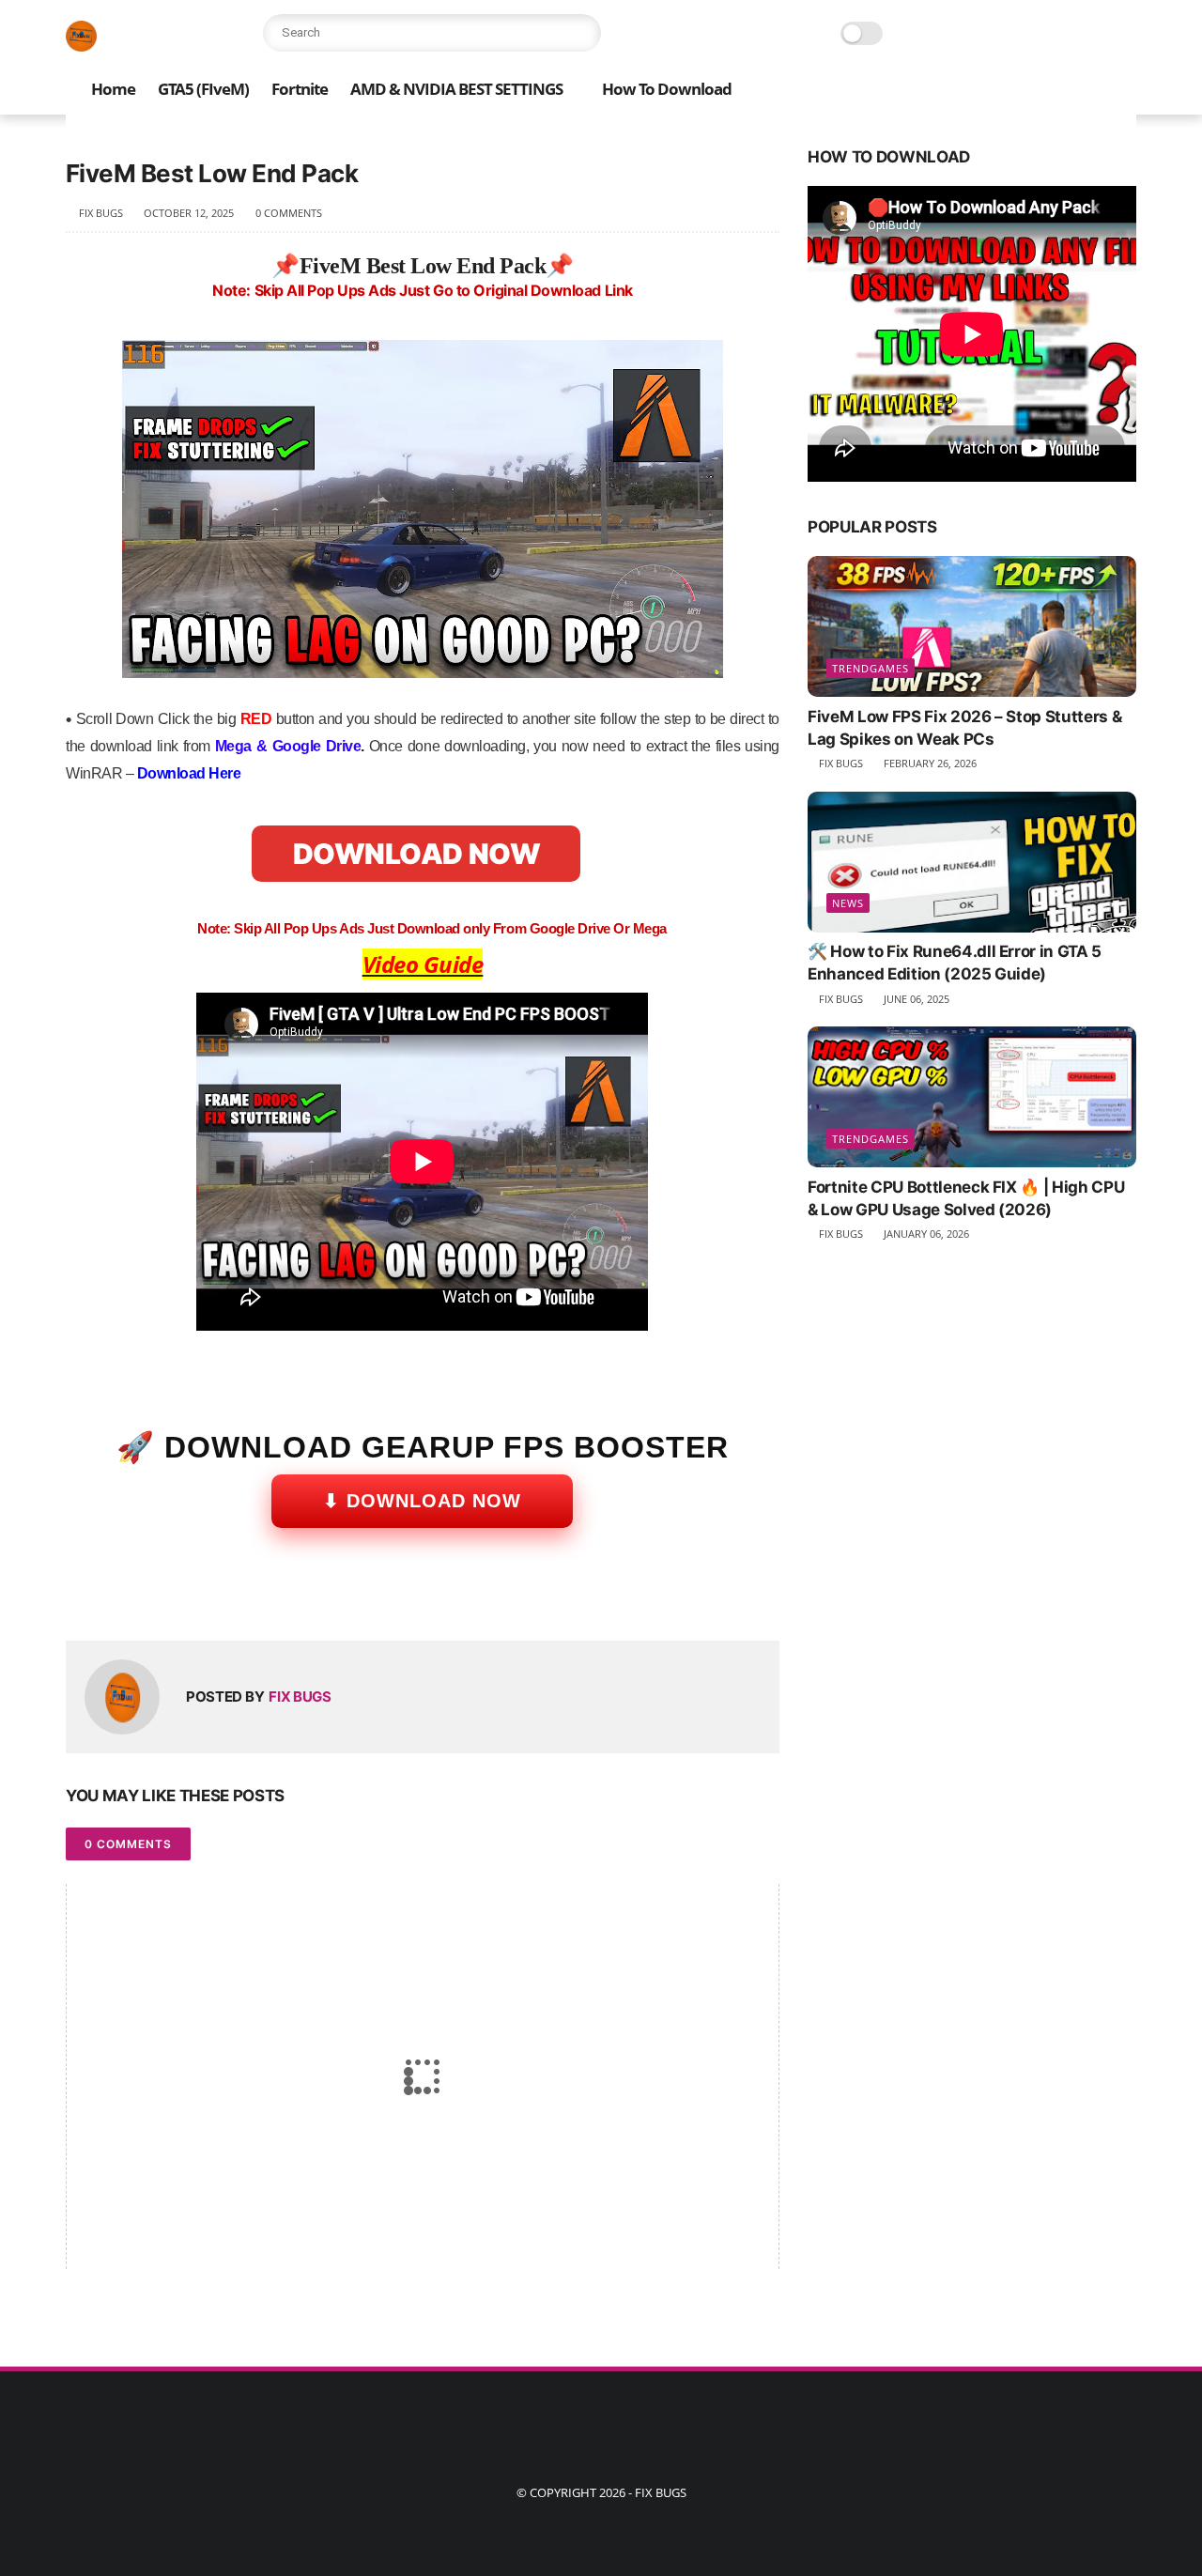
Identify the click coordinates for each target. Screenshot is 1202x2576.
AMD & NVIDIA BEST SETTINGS (456, 89)
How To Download (667, 89)
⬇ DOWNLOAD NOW (422, 1501)
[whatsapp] (157, 1596)
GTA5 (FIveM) (203, 89)
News (848, 904)
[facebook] (82, 1596)
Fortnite (300, 89)
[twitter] (120, 1596)
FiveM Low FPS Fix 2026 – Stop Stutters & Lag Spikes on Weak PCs (964, 728)
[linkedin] (232, 1596)
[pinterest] (195, 1596)
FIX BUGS (661, 2492)
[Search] (582, 33)
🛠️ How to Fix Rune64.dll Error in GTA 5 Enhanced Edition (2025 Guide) (955, 964)
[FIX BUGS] (81, 46)
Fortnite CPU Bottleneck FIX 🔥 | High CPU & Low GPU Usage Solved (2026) (966, 1198)
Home (113, 89)
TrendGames (871, 668)
